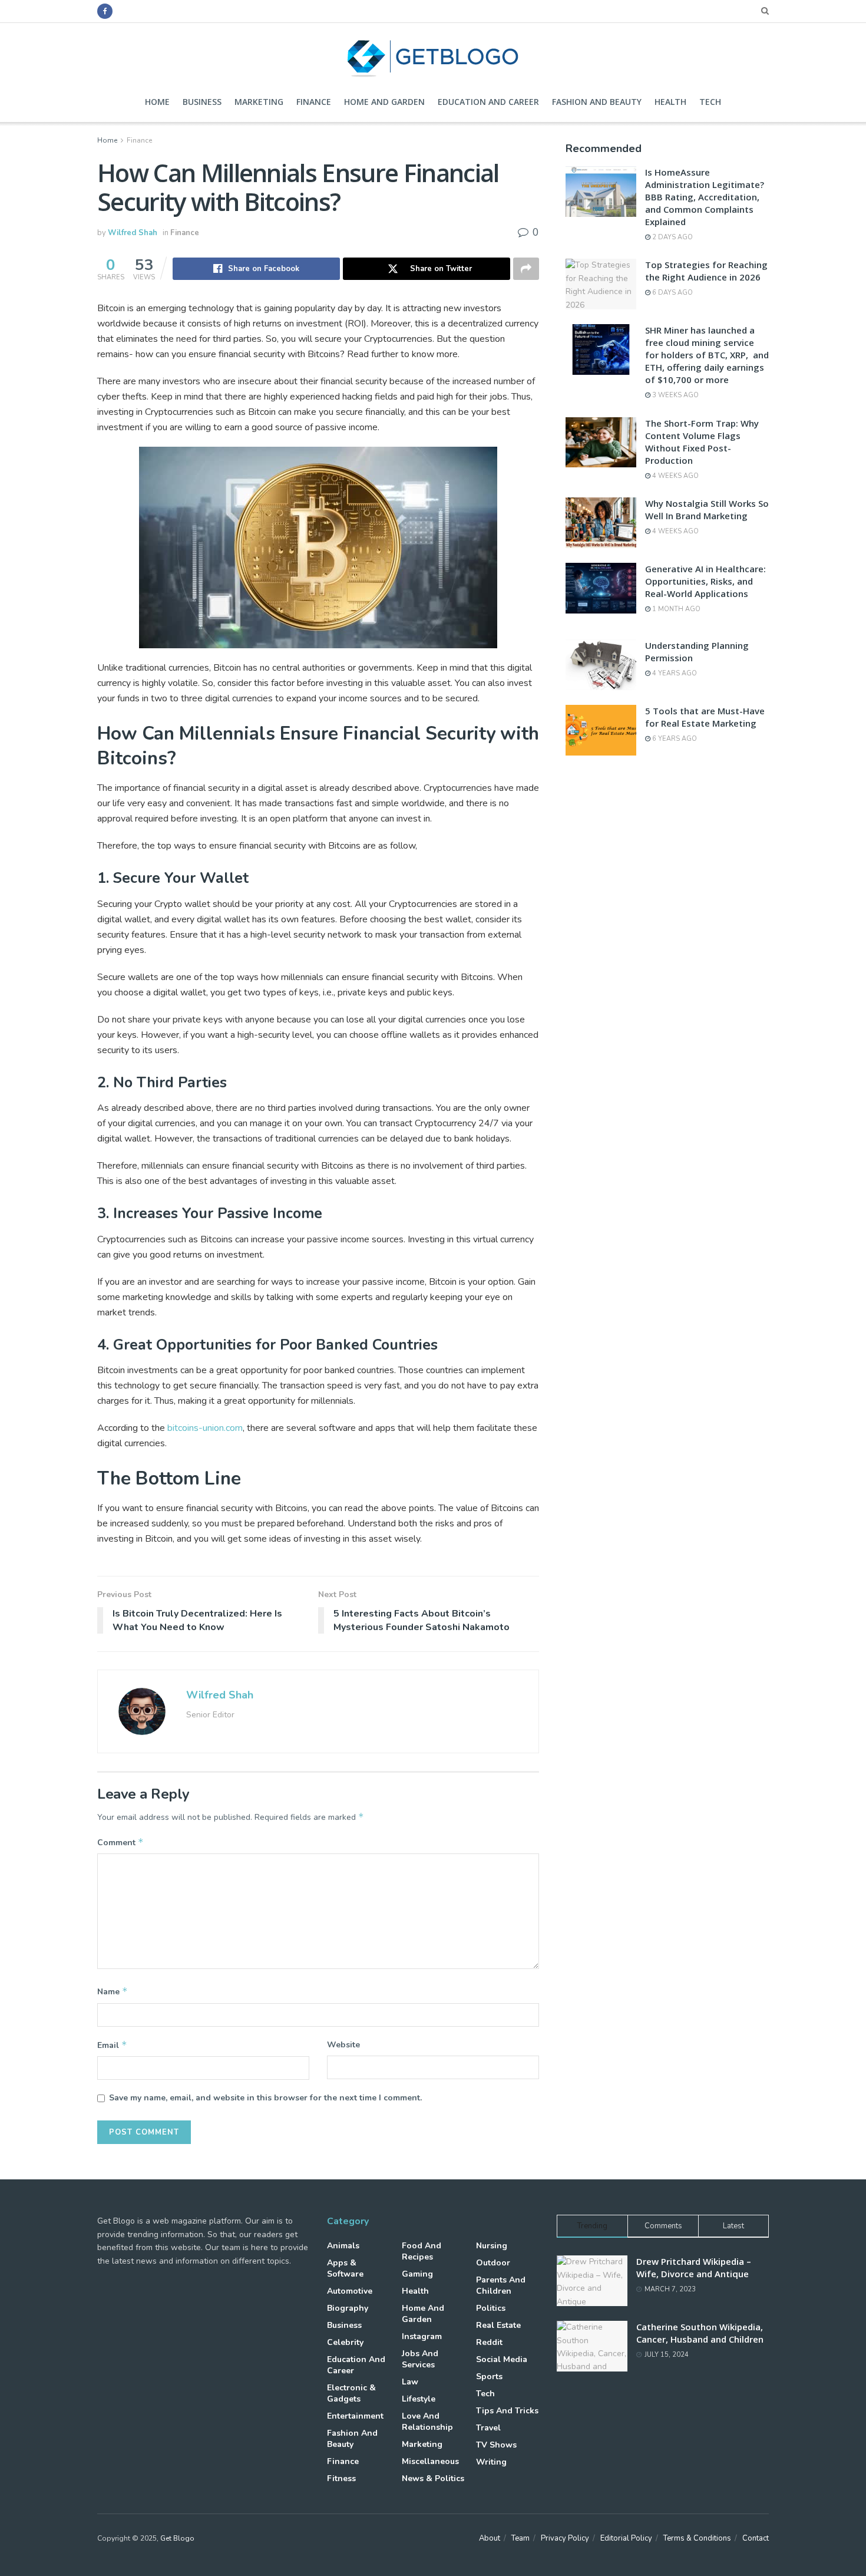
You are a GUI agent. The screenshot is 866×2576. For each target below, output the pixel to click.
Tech (710, 102)
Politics (491, 2308)
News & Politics (433, 2478)
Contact (756, 2538)
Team (520, 2538)
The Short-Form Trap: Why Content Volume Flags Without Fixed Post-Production (702, 442)
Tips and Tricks (507, 2411)
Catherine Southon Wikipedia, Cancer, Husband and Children (700, 2333)
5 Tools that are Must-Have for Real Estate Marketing (705, 717)
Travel (488, 2428)
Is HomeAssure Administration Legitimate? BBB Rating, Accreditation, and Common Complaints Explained (705, 197)
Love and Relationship (427, 2422)
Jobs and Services (420, 2359)
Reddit (489, 2342)
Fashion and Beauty (597, 102)
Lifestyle (419, 2399)
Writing (491, 2462)
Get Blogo (177, 2538)
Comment (120, 1842)
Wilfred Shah (133, 233)
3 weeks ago (675, 395)
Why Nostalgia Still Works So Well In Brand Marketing (707, 509)
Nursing (492, 2246)
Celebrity (345, 2342)
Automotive (350, 2291)
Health (670, 102)
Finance (314, 102)
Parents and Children (501, 2285)
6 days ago (672, 293)
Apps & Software (345, 2268)
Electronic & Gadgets (351, 2393)
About (490, 2538)
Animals (343, 2246)
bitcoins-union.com (205, 1428)
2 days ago (672, 237)
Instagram (422, 2336)
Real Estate (498, 2325)
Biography (348, 2308)
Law (410, 2382)
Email (112, 2045)
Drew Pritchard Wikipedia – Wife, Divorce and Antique (694, 2267)
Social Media (502, 2359)
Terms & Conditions (697, 2538)
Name (113, 1991)
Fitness (341, 2478)
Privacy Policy (565, 2538)
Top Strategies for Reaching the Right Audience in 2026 (706, 271)
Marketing (259, 102)
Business (202, 102)
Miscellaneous (430, 2461)
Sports (489, 2377)
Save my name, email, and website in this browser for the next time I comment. (265, 2098)
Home (157, 102)
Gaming (417, 2274)
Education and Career (488, 102)
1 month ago (675, 609)
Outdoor (493, 2263)
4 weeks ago (675, 476)
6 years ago (674, 739)
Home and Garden (384, 102)
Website (343, 2045)
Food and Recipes (422, 2251)
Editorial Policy (626, 2538)
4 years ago (674, 673)
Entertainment (355, 2416)
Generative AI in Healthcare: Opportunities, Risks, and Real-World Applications (705, 581)
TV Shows (496, 2445)
